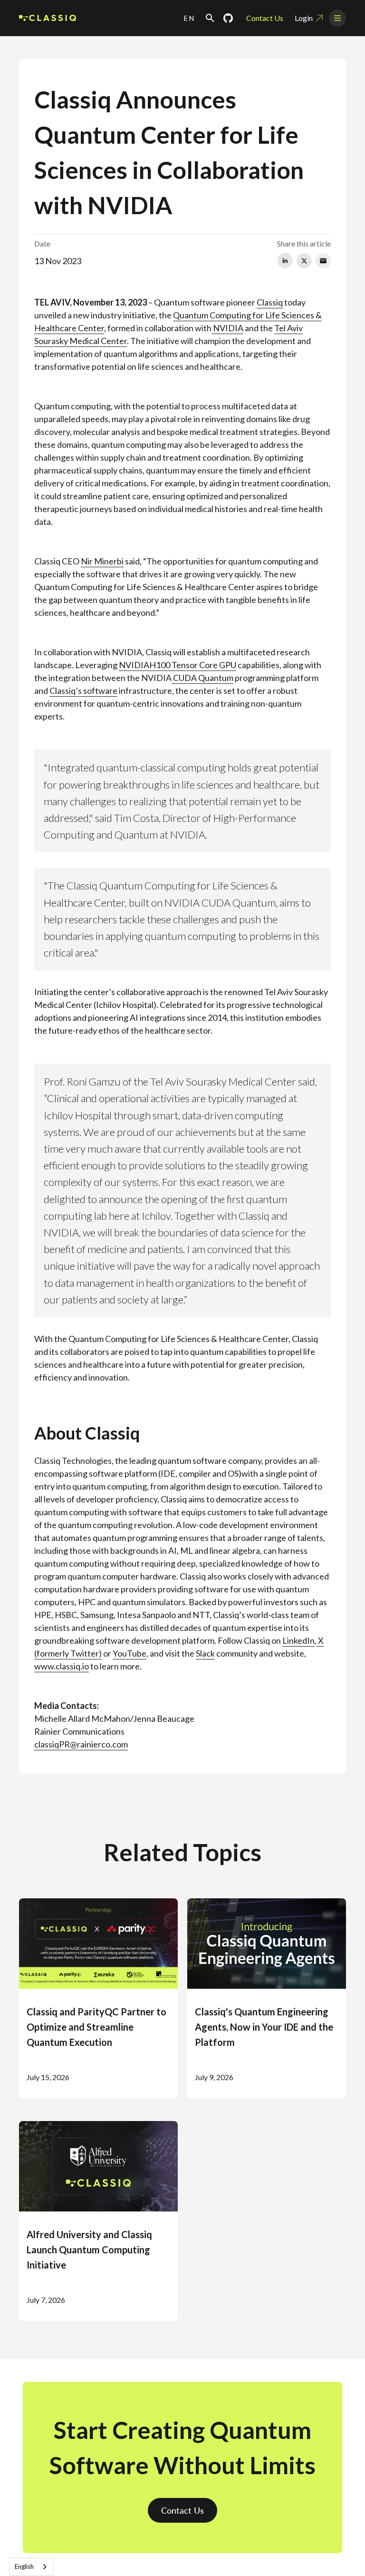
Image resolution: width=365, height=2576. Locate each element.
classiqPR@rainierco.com (81, 1744)
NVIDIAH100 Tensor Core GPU (178, 665)
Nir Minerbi (102, 561)
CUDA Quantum (202, 678)
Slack (205, 1653)
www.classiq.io (62, 1666)
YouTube (130, 1653)
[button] (189, 18)
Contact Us (265, 18)
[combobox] (31, 2567)
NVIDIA (227, 328)
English (24, 2566)
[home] (48, 18)
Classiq (270, 302)
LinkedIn (298, 1640)
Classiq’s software (83, 691)
